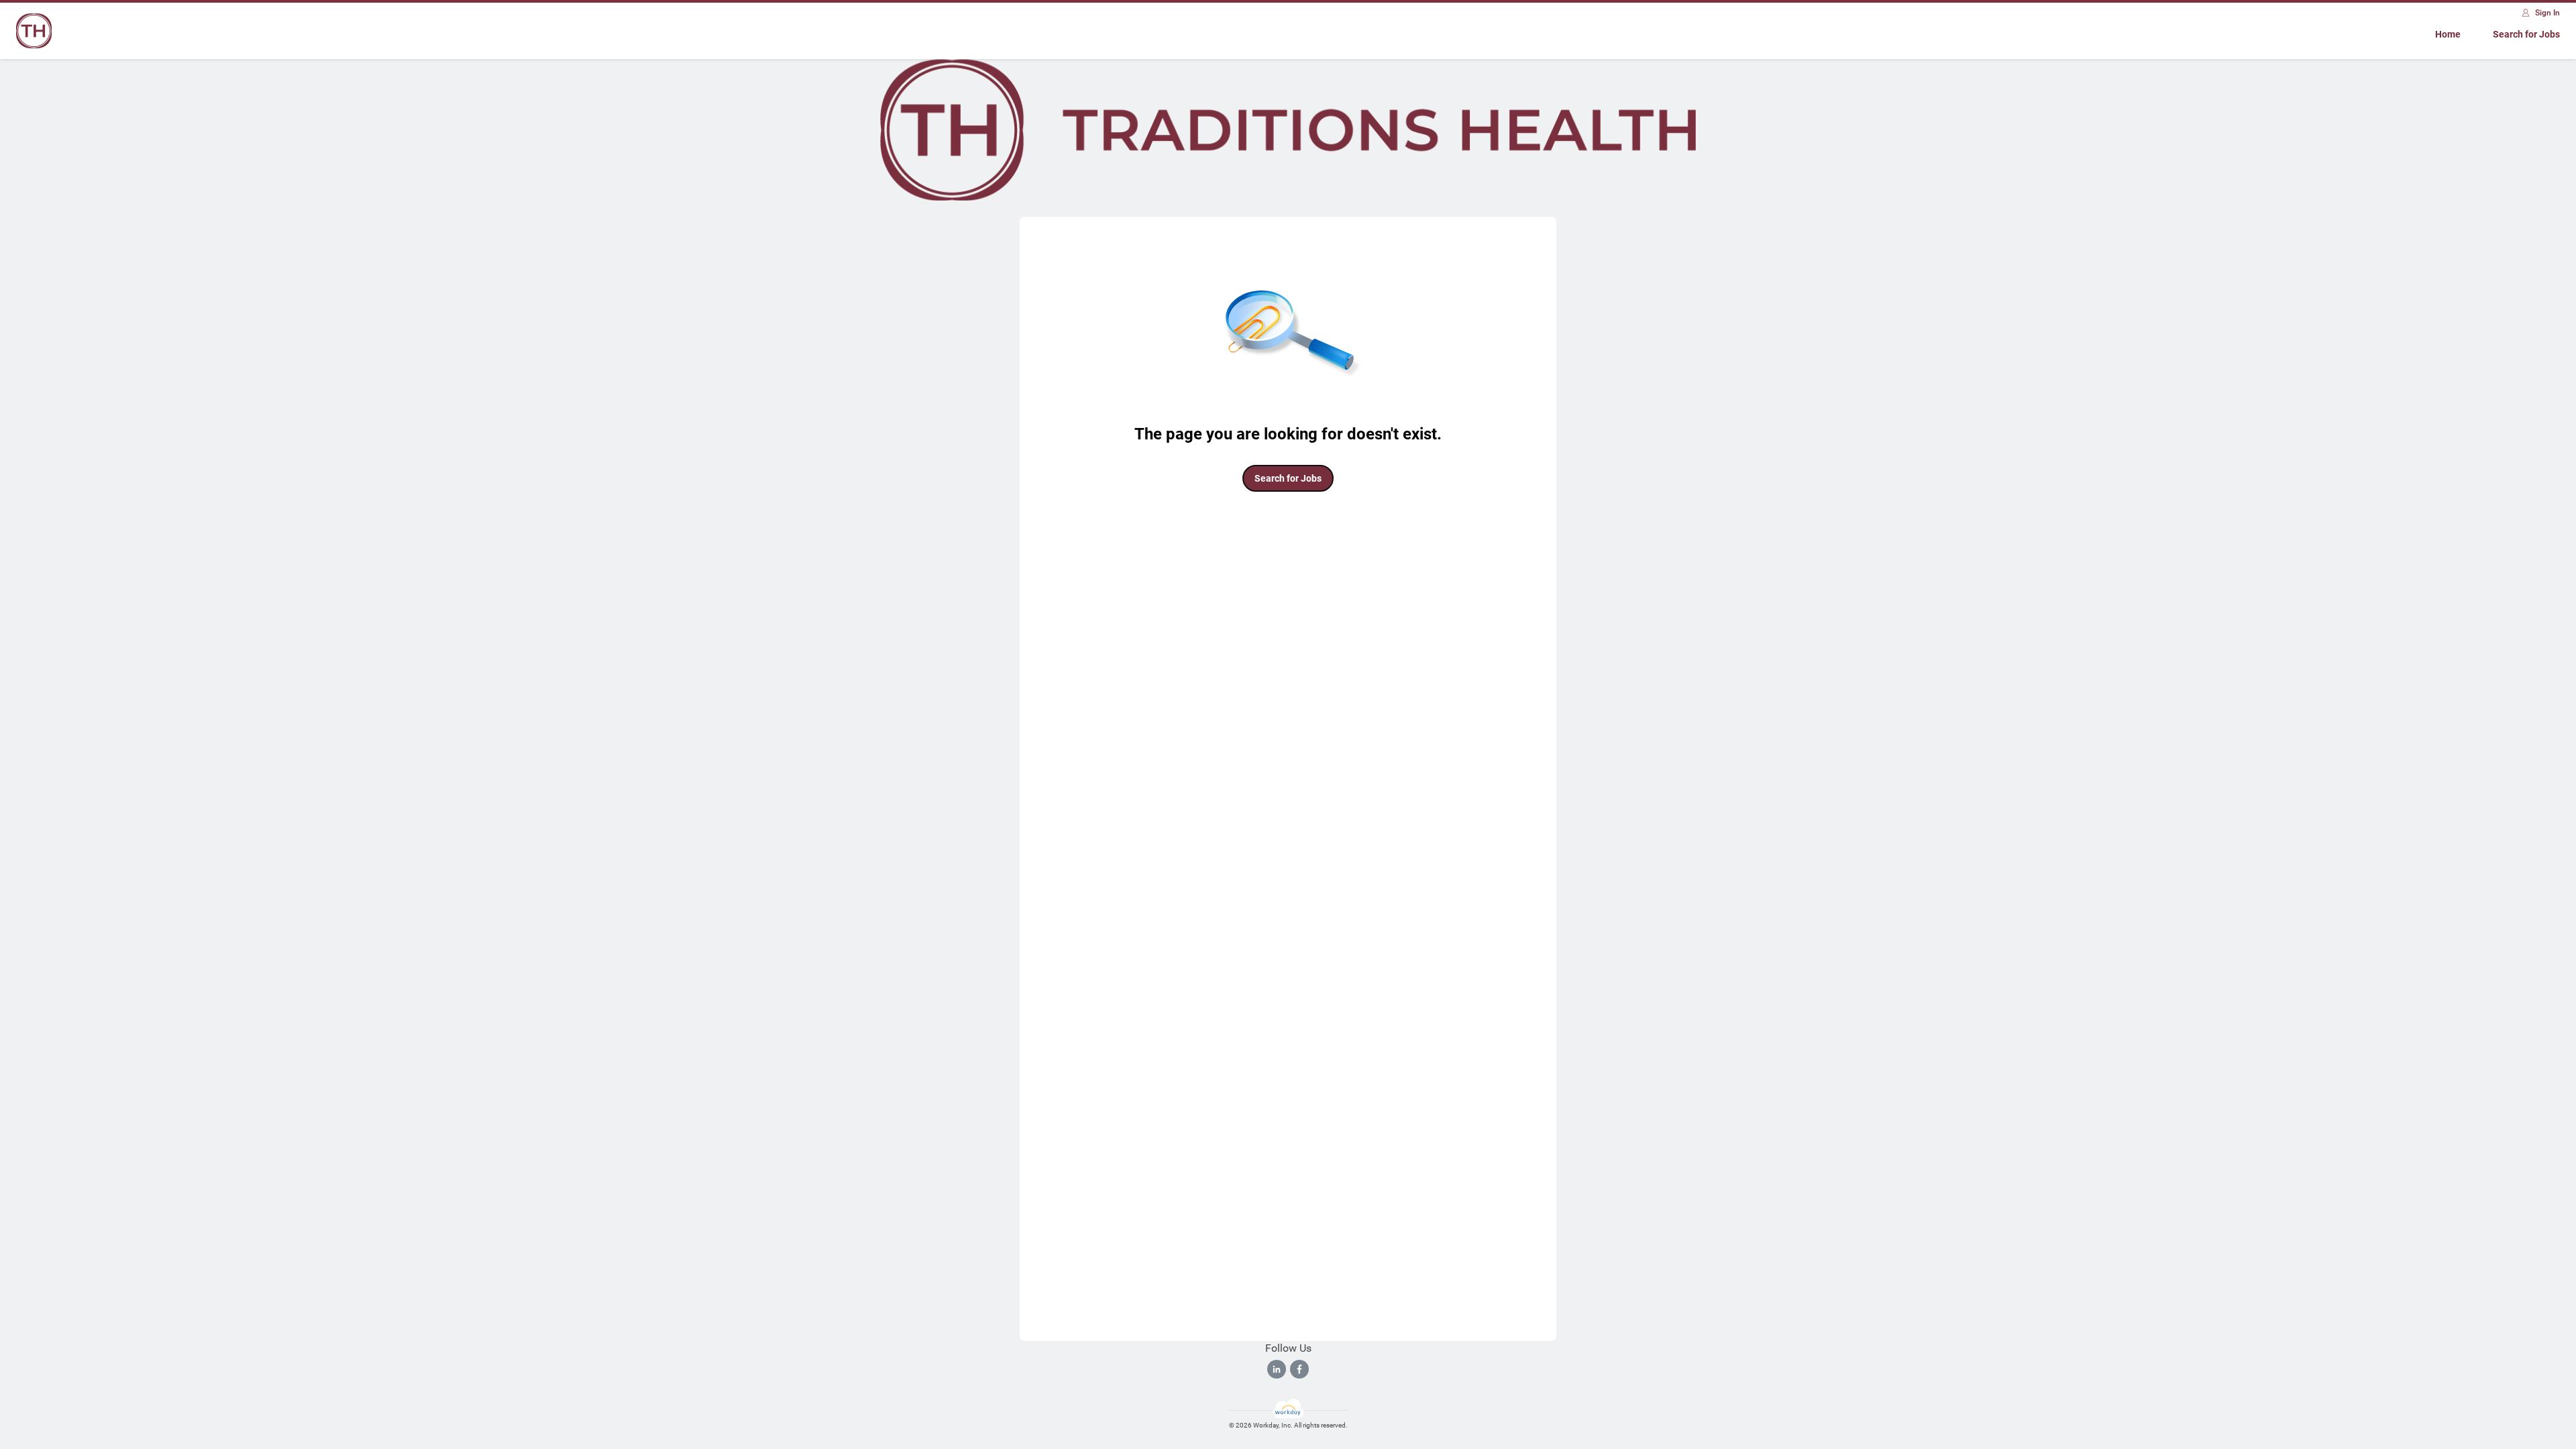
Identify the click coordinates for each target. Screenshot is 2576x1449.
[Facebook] (1299, 1369)
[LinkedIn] (1277, 1369)
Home (2448, 34)
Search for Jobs (2526, 34)
